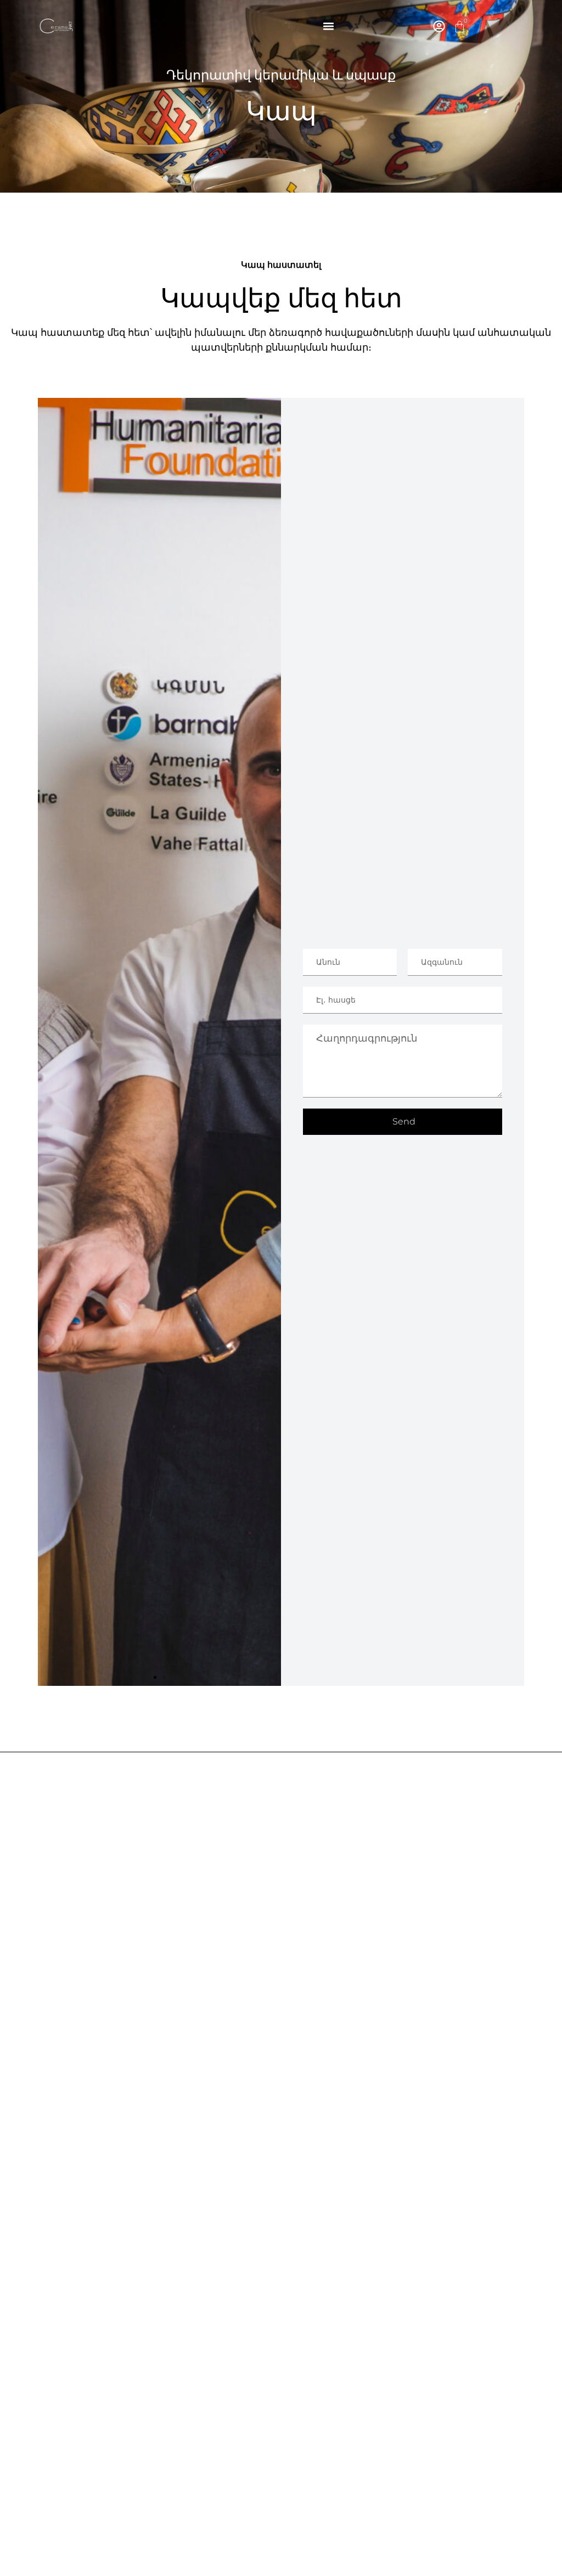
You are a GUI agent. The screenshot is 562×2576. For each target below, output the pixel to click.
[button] (329, 26)
